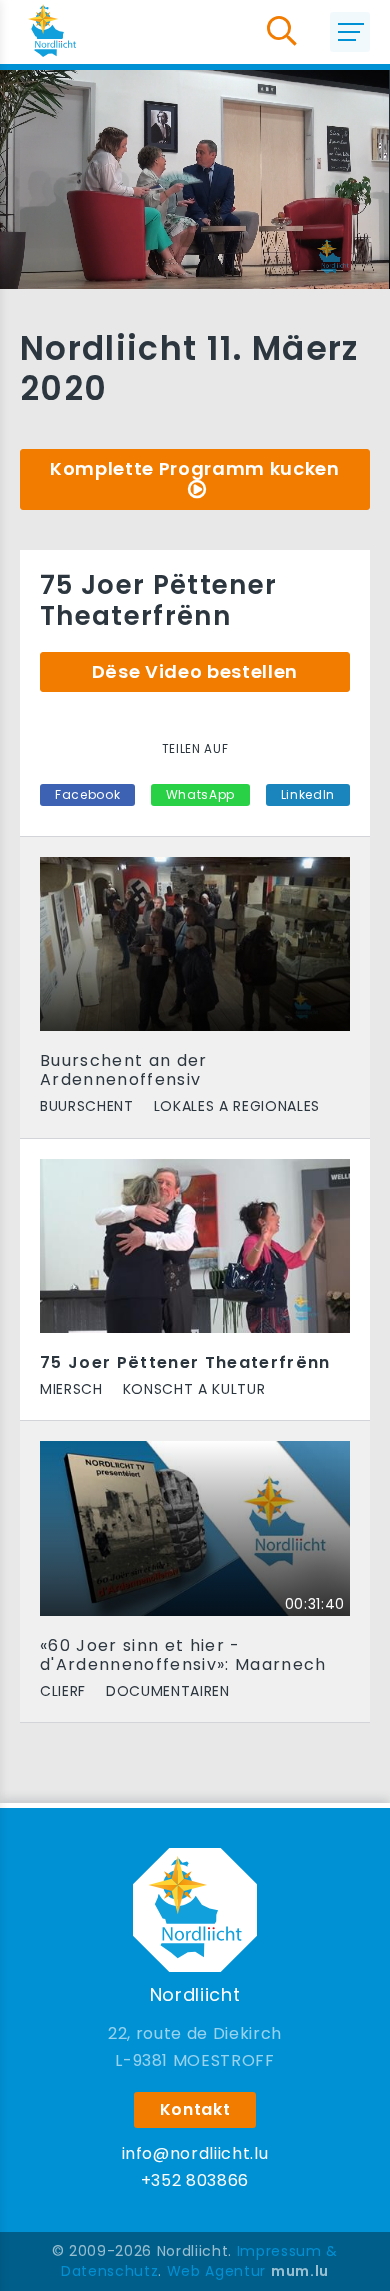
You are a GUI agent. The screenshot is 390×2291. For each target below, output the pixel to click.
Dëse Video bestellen (195, 671)
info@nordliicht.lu (195, 2153)
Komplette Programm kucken (195, 468)
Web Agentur (216, 2271)
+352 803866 (195, 2180)
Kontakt (195, 2109)
